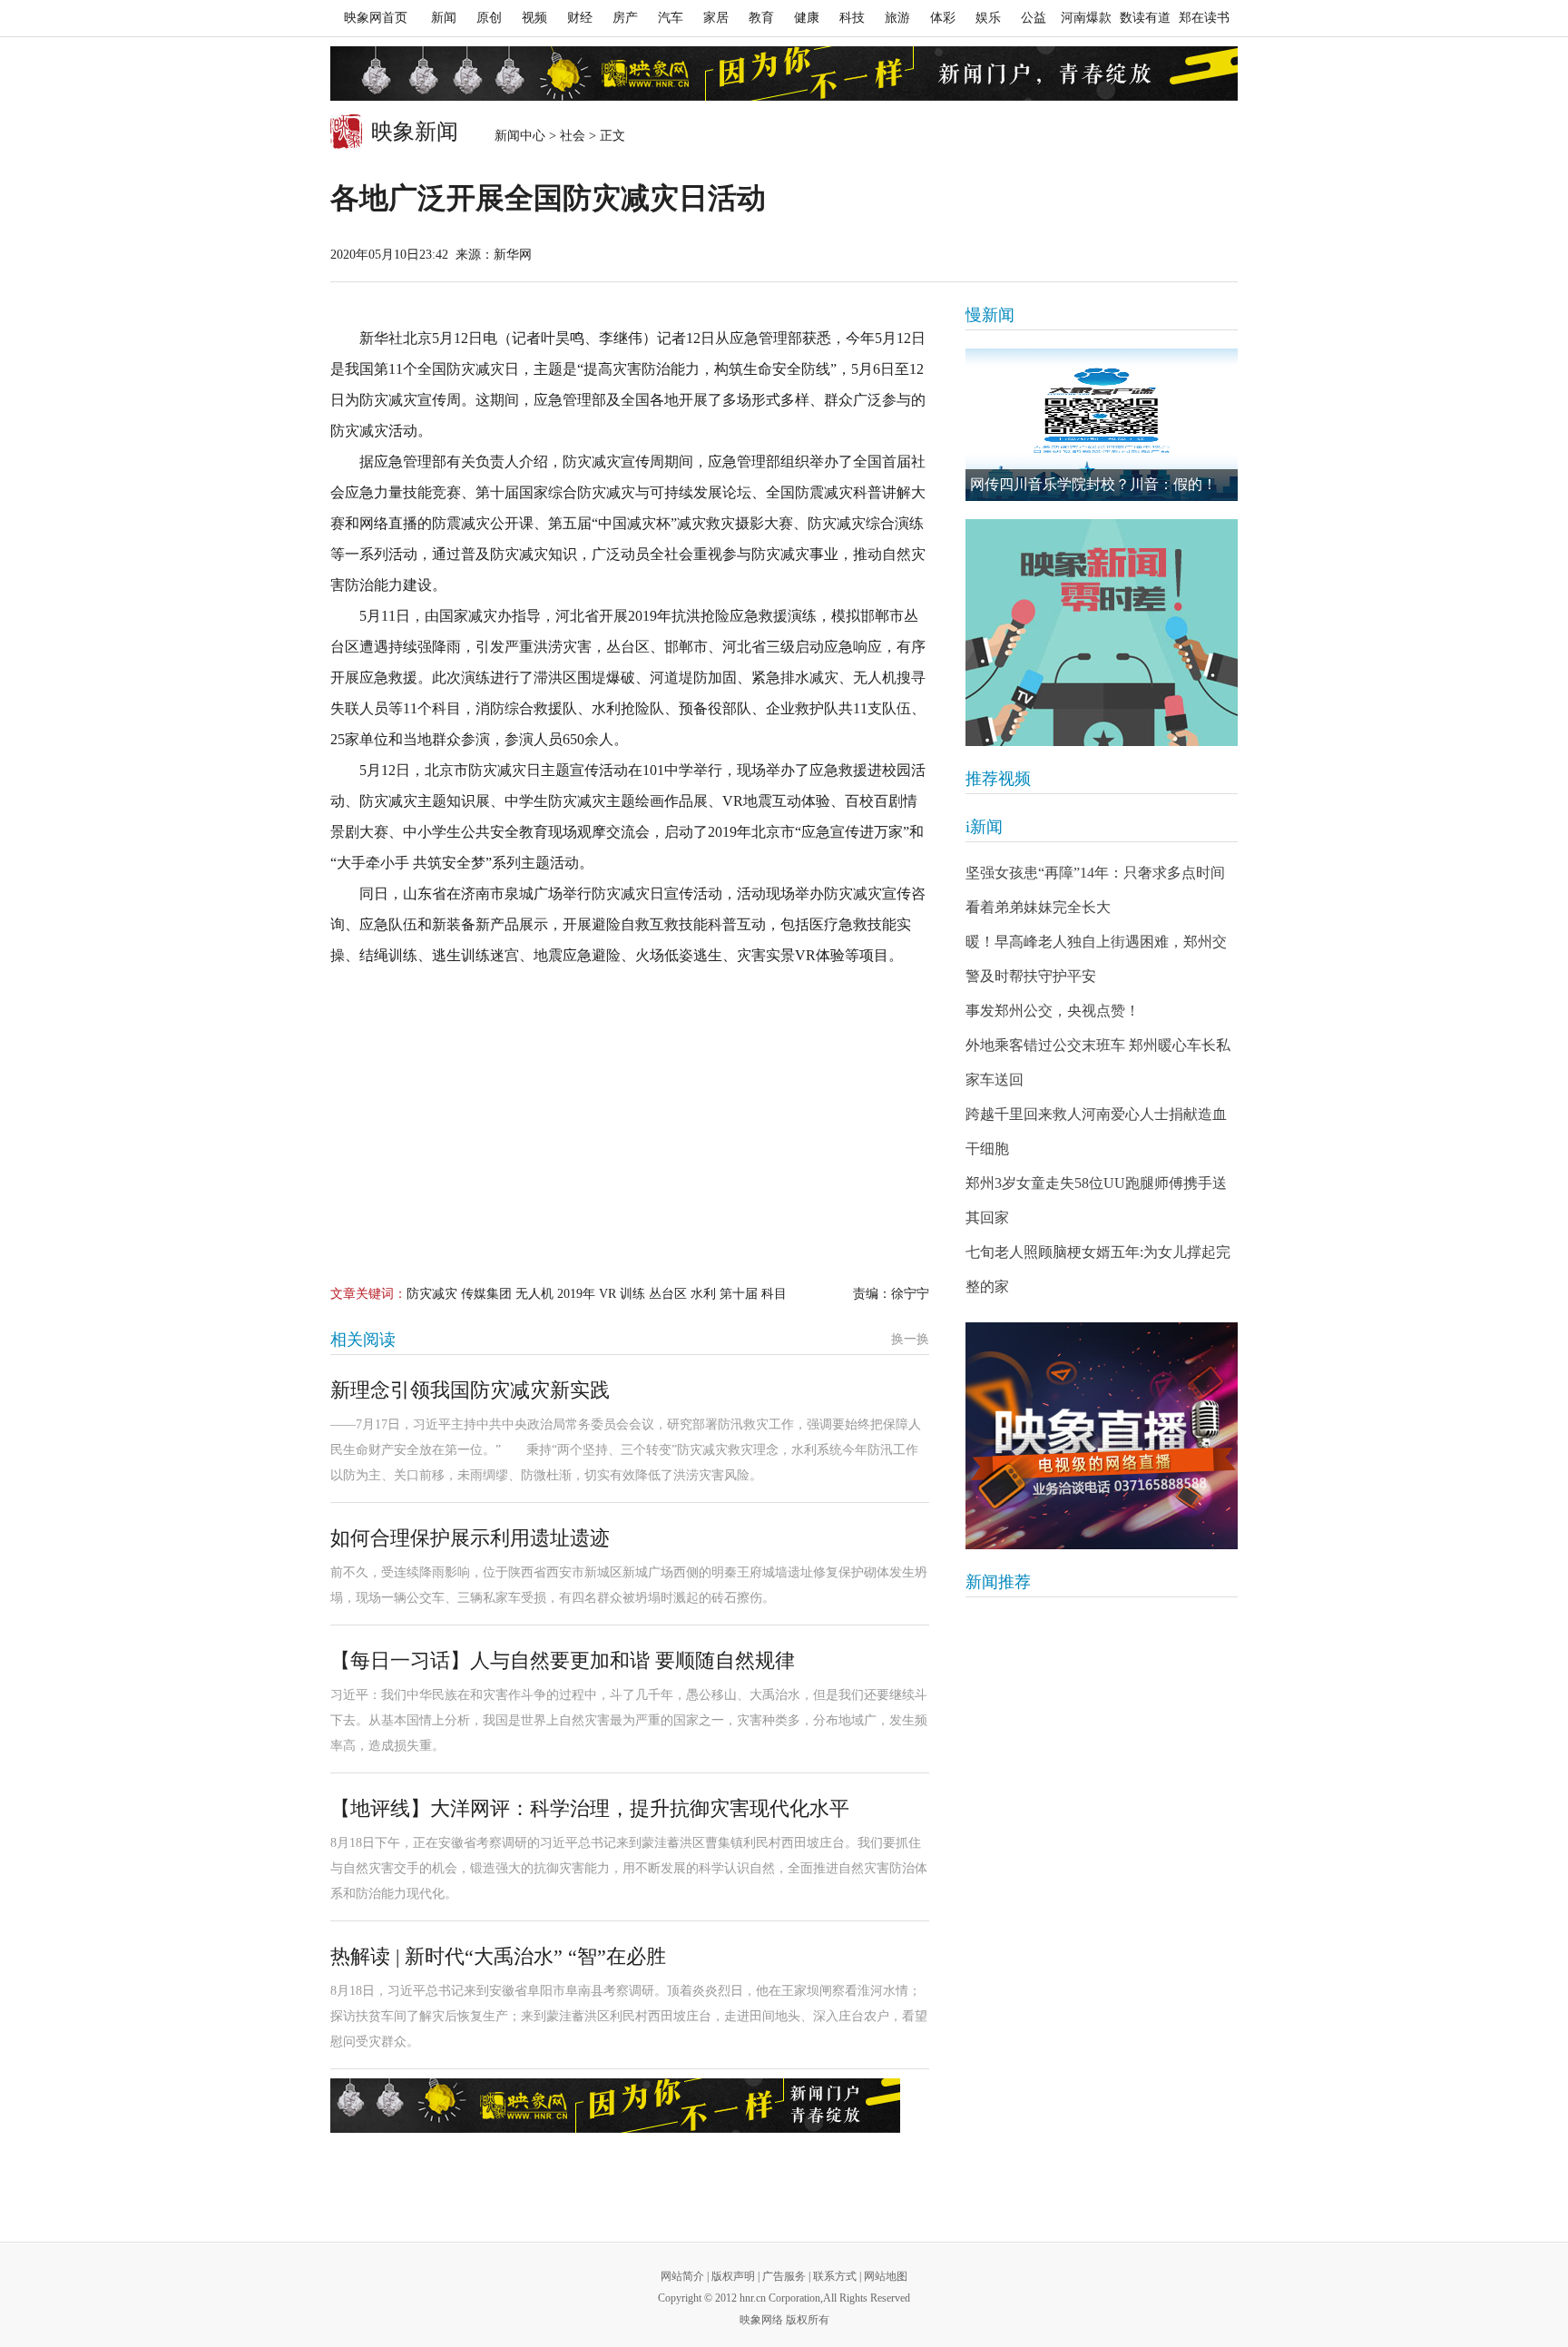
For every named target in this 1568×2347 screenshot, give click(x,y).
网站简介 (682, 2276)
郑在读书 (1204, 18)
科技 (852, 18)
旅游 (897, 18)
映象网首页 (376, 18)
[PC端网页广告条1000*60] (784, 74)
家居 (716, 18)
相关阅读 (363, 1340)
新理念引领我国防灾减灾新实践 (470, 1390)
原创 (489, 18)
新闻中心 (520, 136)
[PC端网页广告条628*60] (615, 2106)
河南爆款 (1086, 18)
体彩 (943, 18)
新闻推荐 (998, 1582)
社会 (573, 136)
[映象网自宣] (1102, 633)
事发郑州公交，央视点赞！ (1053, 1011)
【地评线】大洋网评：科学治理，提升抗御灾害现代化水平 (590, 1808)
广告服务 (784, 2276)
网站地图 (886, 2276)
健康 (807, 18)
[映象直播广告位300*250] (1102, 1436)
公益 (1034, 18)
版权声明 (733, 2276)
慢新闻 (990, 315)
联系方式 (835, 2276)
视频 (534, 18)
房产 (625, 18)
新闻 (444, 18)
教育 (761, 18)
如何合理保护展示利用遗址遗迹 (470, 1538)
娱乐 (988, 18)
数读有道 (1145, 18)
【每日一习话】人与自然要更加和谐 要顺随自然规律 (563, 1660)
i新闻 (984, 827)
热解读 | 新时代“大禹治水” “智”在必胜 (498, 1956)
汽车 (671, 18)
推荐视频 (998, 779)
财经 (580, 18)
